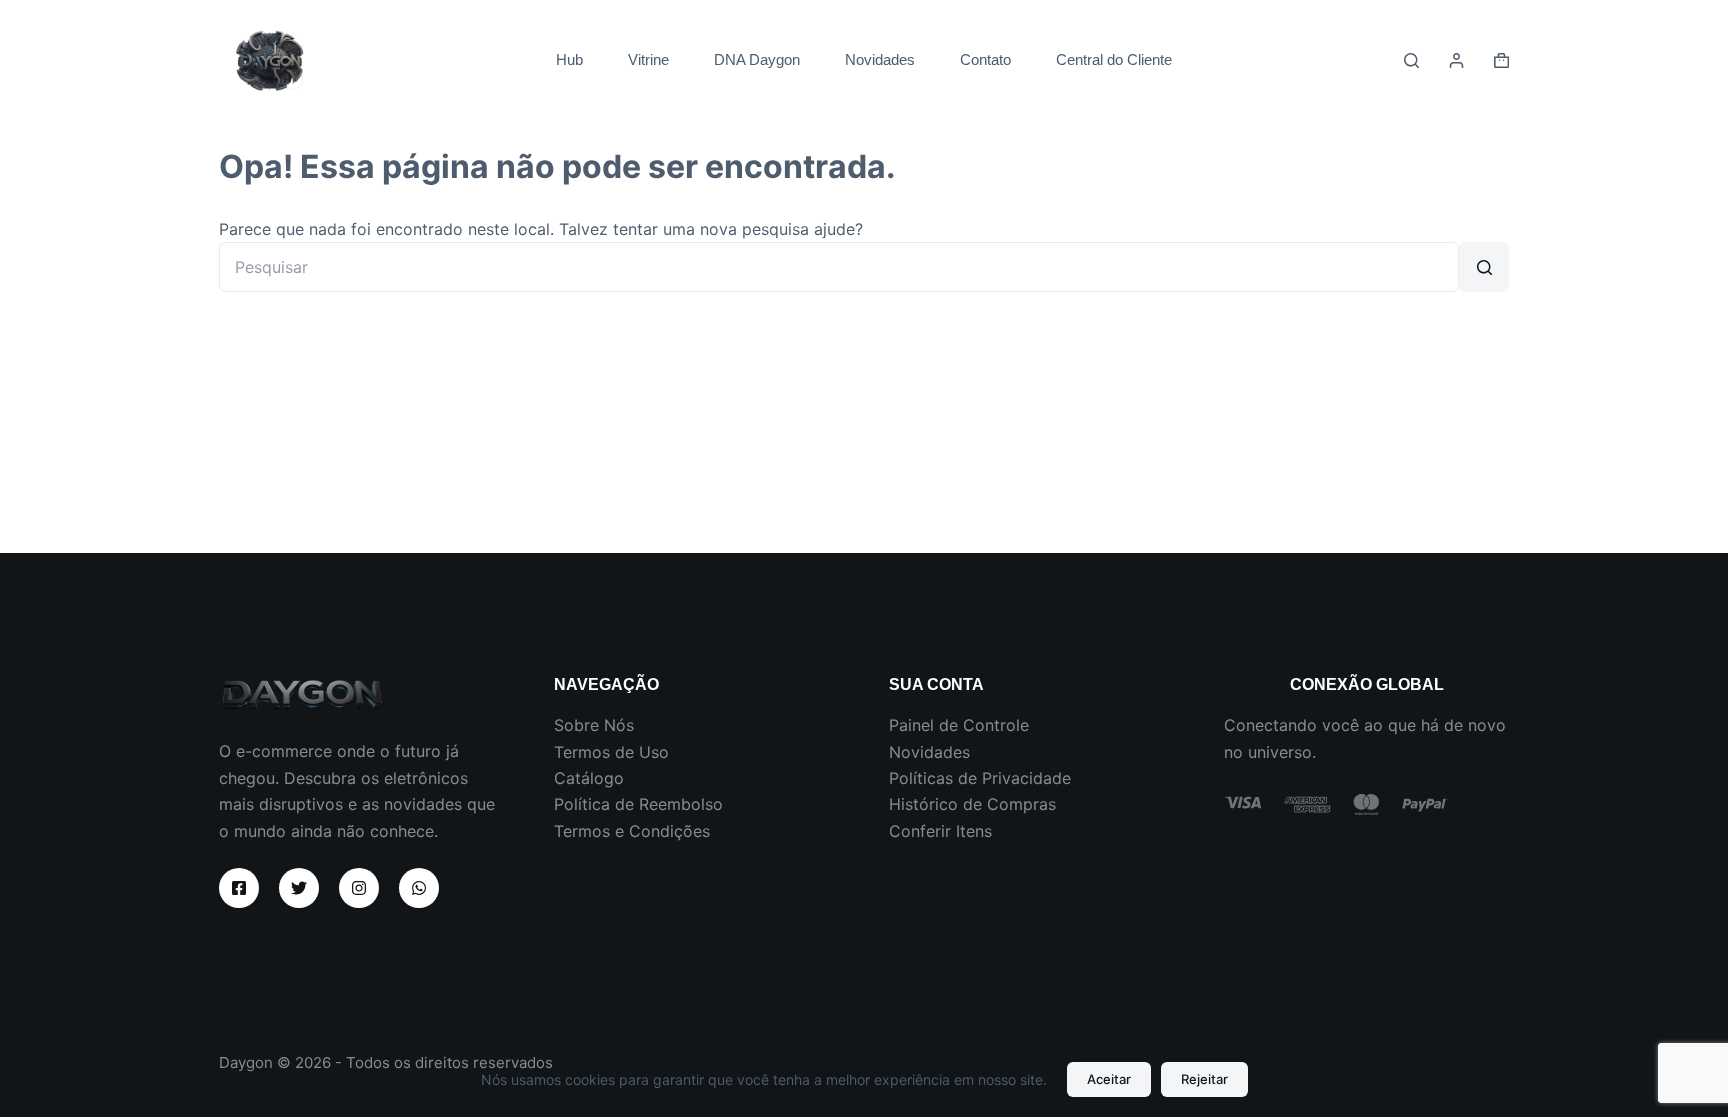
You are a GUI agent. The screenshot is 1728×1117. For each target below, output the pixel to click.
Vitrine (648, 59)
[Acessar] (1456, 60)
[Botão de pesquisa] (1484, 267)
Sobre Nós (594, 725)
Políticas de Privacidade (980, 778)
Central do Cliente (1114, 59)
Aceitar (1109, 1079)
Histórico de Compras (972, 804)
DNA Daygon (757, 59)
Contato (985, 59)
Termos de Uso (611, 752)
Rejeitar (1204, 1079)
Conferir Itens (940, 831)
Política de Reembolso (638, 804)
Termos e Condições (632, 831)
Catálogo (589, 778)
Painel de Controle (959, 725)
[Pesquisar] (1411, 60)
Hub (569, 59)
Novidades (880, 59)
